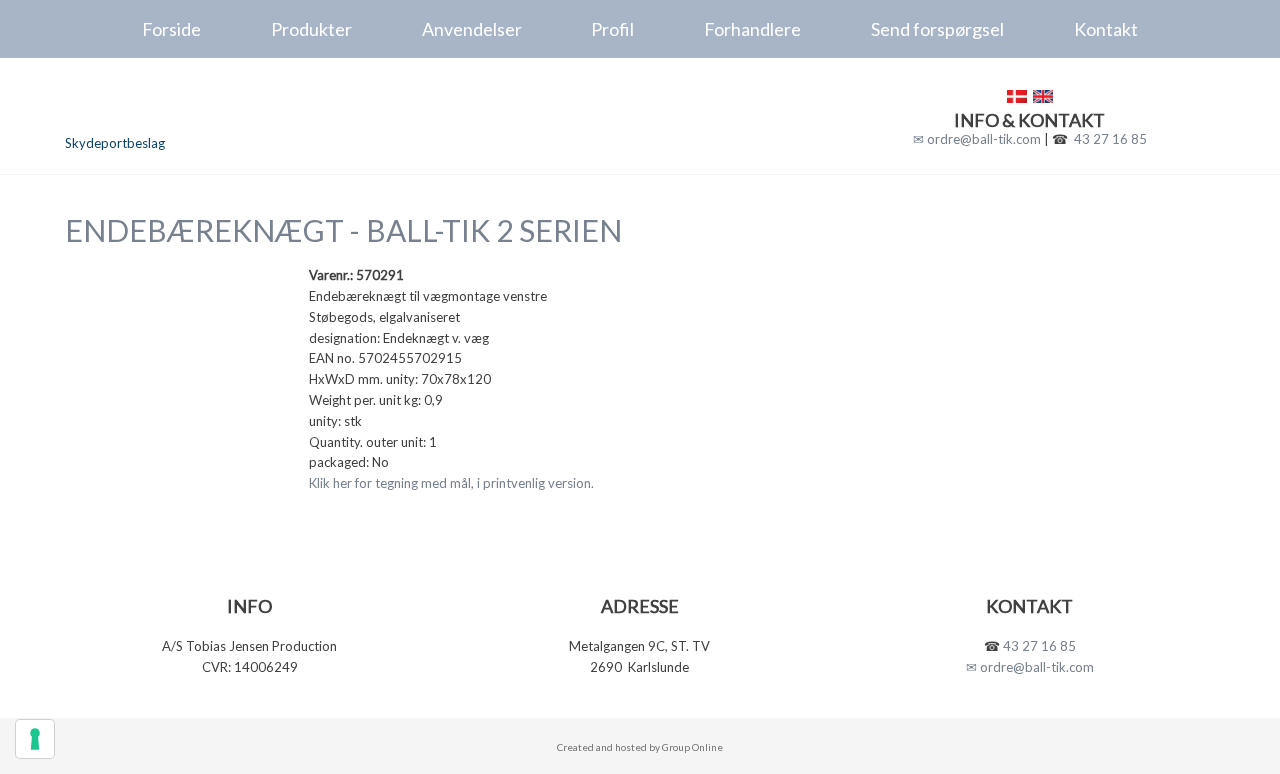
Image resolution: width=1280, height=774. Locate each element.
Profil (612, 29)
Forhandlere (752, 29)
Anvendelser (472, 29)
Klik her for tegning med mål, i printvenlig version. (451, 483)
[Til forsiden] (201, 106)
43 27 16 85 (1110, 139)
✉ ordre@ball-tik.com (977, 139)
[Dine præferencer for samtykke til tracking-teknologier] (35, 739)
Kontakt (1106, 29)
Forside (171, 29)
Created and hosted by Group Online (640, 747)
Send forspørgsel (937, 29)
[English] (1043, 96)
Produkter (311, 29)
